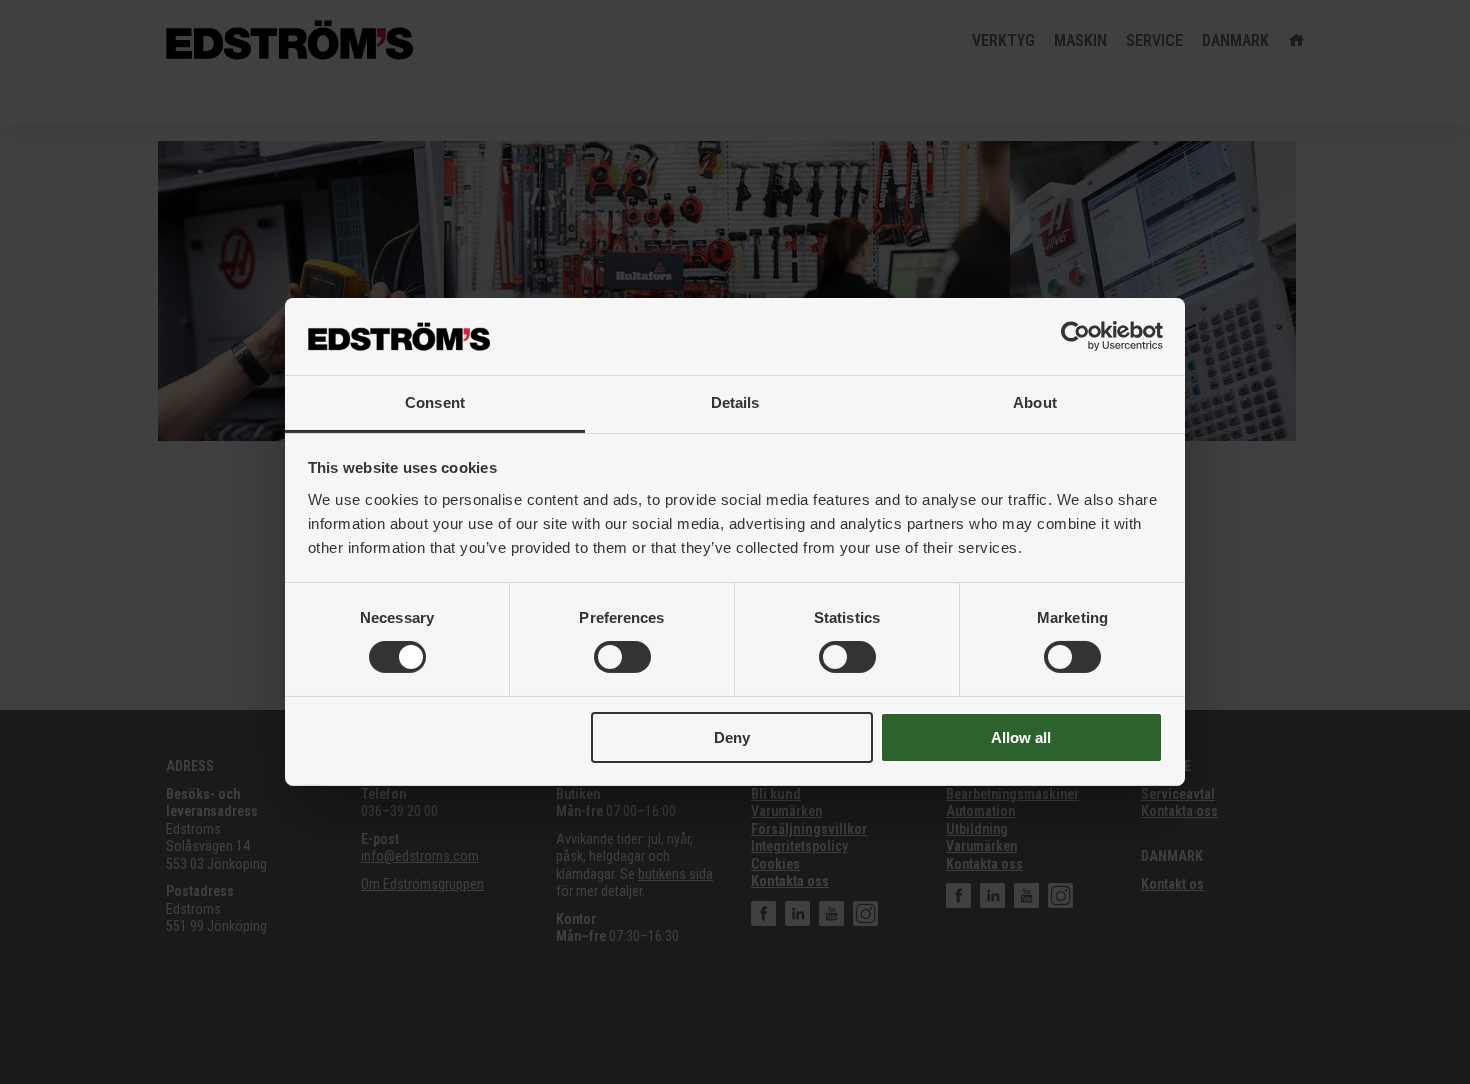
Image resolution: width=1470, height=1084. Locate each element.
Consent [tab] (435, 402)
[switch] (622, 657)
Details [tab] (735, 402)
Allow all (1021, 737)
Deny (732, 737)
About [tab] (1035, 402)
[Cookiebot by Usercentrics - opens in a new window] (1075, 336)
